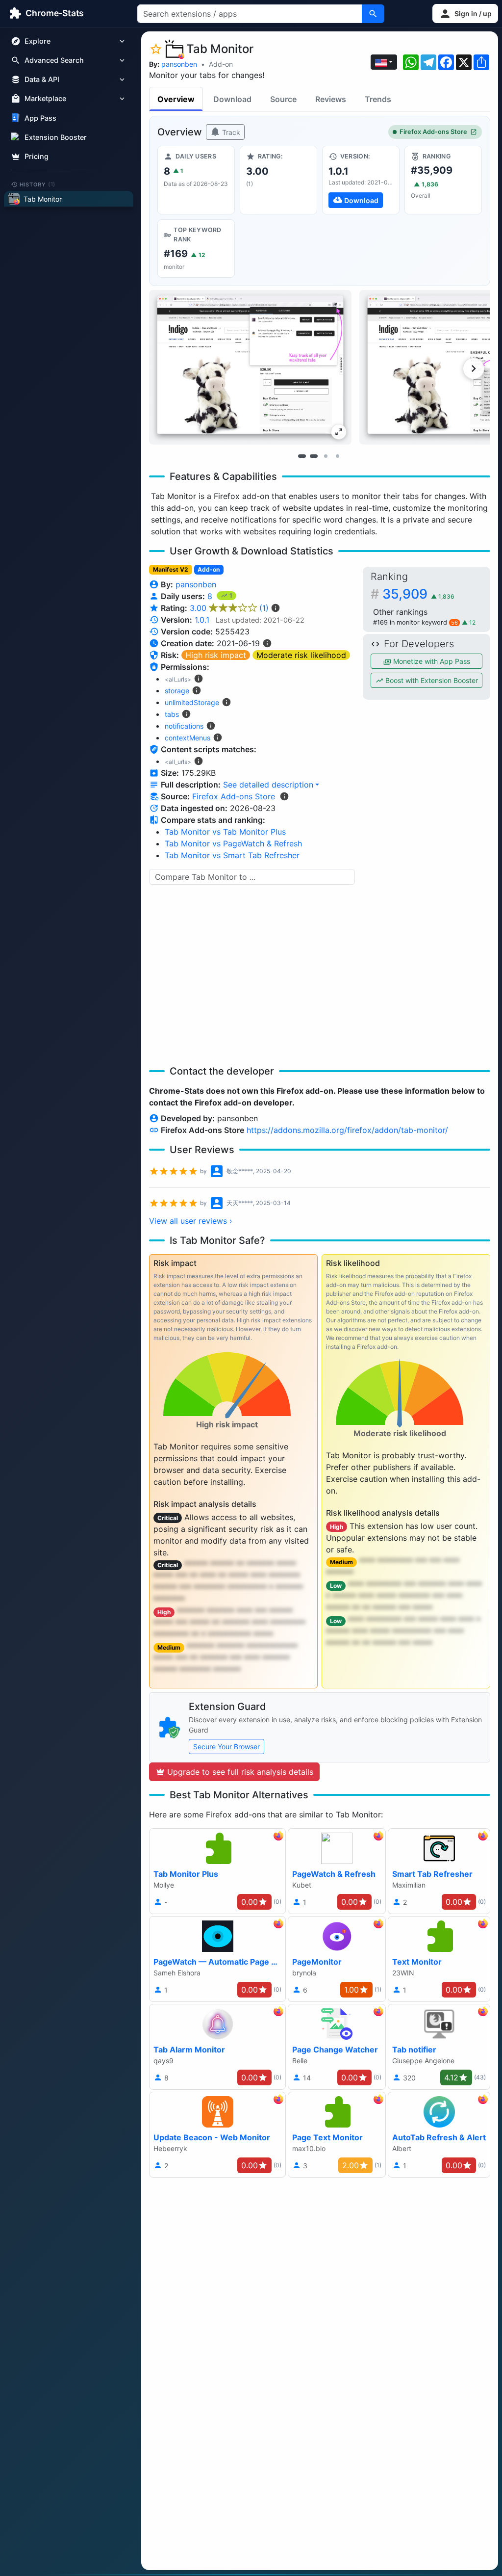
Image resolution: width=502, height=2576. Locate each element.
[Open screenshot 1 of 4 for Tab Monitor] (250, 367)
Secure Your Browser (226, 1747)
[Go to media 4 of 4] (337, 456)
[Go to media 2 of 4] (314, 456)
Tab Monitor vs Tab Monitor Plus (225, 832)
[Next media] (474, 368)
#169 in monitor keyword (415, 622)
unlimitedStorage (192, 702)
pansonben (179, 64)
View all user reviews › (191, 1221)
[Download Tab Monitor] (361, 180)
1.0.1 (202, 620)
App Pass (40, 118)
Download (232, 99)
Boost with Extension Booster (431, 680)
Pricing (37, 156)
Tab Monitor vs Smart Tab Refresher (232, 855)
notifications (184, 726)
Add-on (221, 64)
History (38, 184)
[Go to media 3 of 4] (326, 456)
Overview (176, 99)
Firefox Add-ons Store (433, 132)
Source (283, 99)
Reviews (331, 99)
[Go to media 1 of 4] (302, 456)
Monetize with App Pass (431, 661)
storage (177, 691)
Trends (378, 99)
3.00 (229, 608)
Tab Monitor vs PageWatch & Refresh (233, 843)
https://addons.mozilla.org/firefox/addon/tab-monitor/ (347, 1130)
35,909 (418, 594)
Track (230, 132)
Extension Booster (56, 137)
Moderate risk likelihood (301, 655)
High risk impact (216, 655)
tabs (172, 714)
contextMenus (188, 738)
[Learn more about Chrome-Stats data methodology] (284, 796)
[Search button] (373, 14)
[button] (465, 13)
